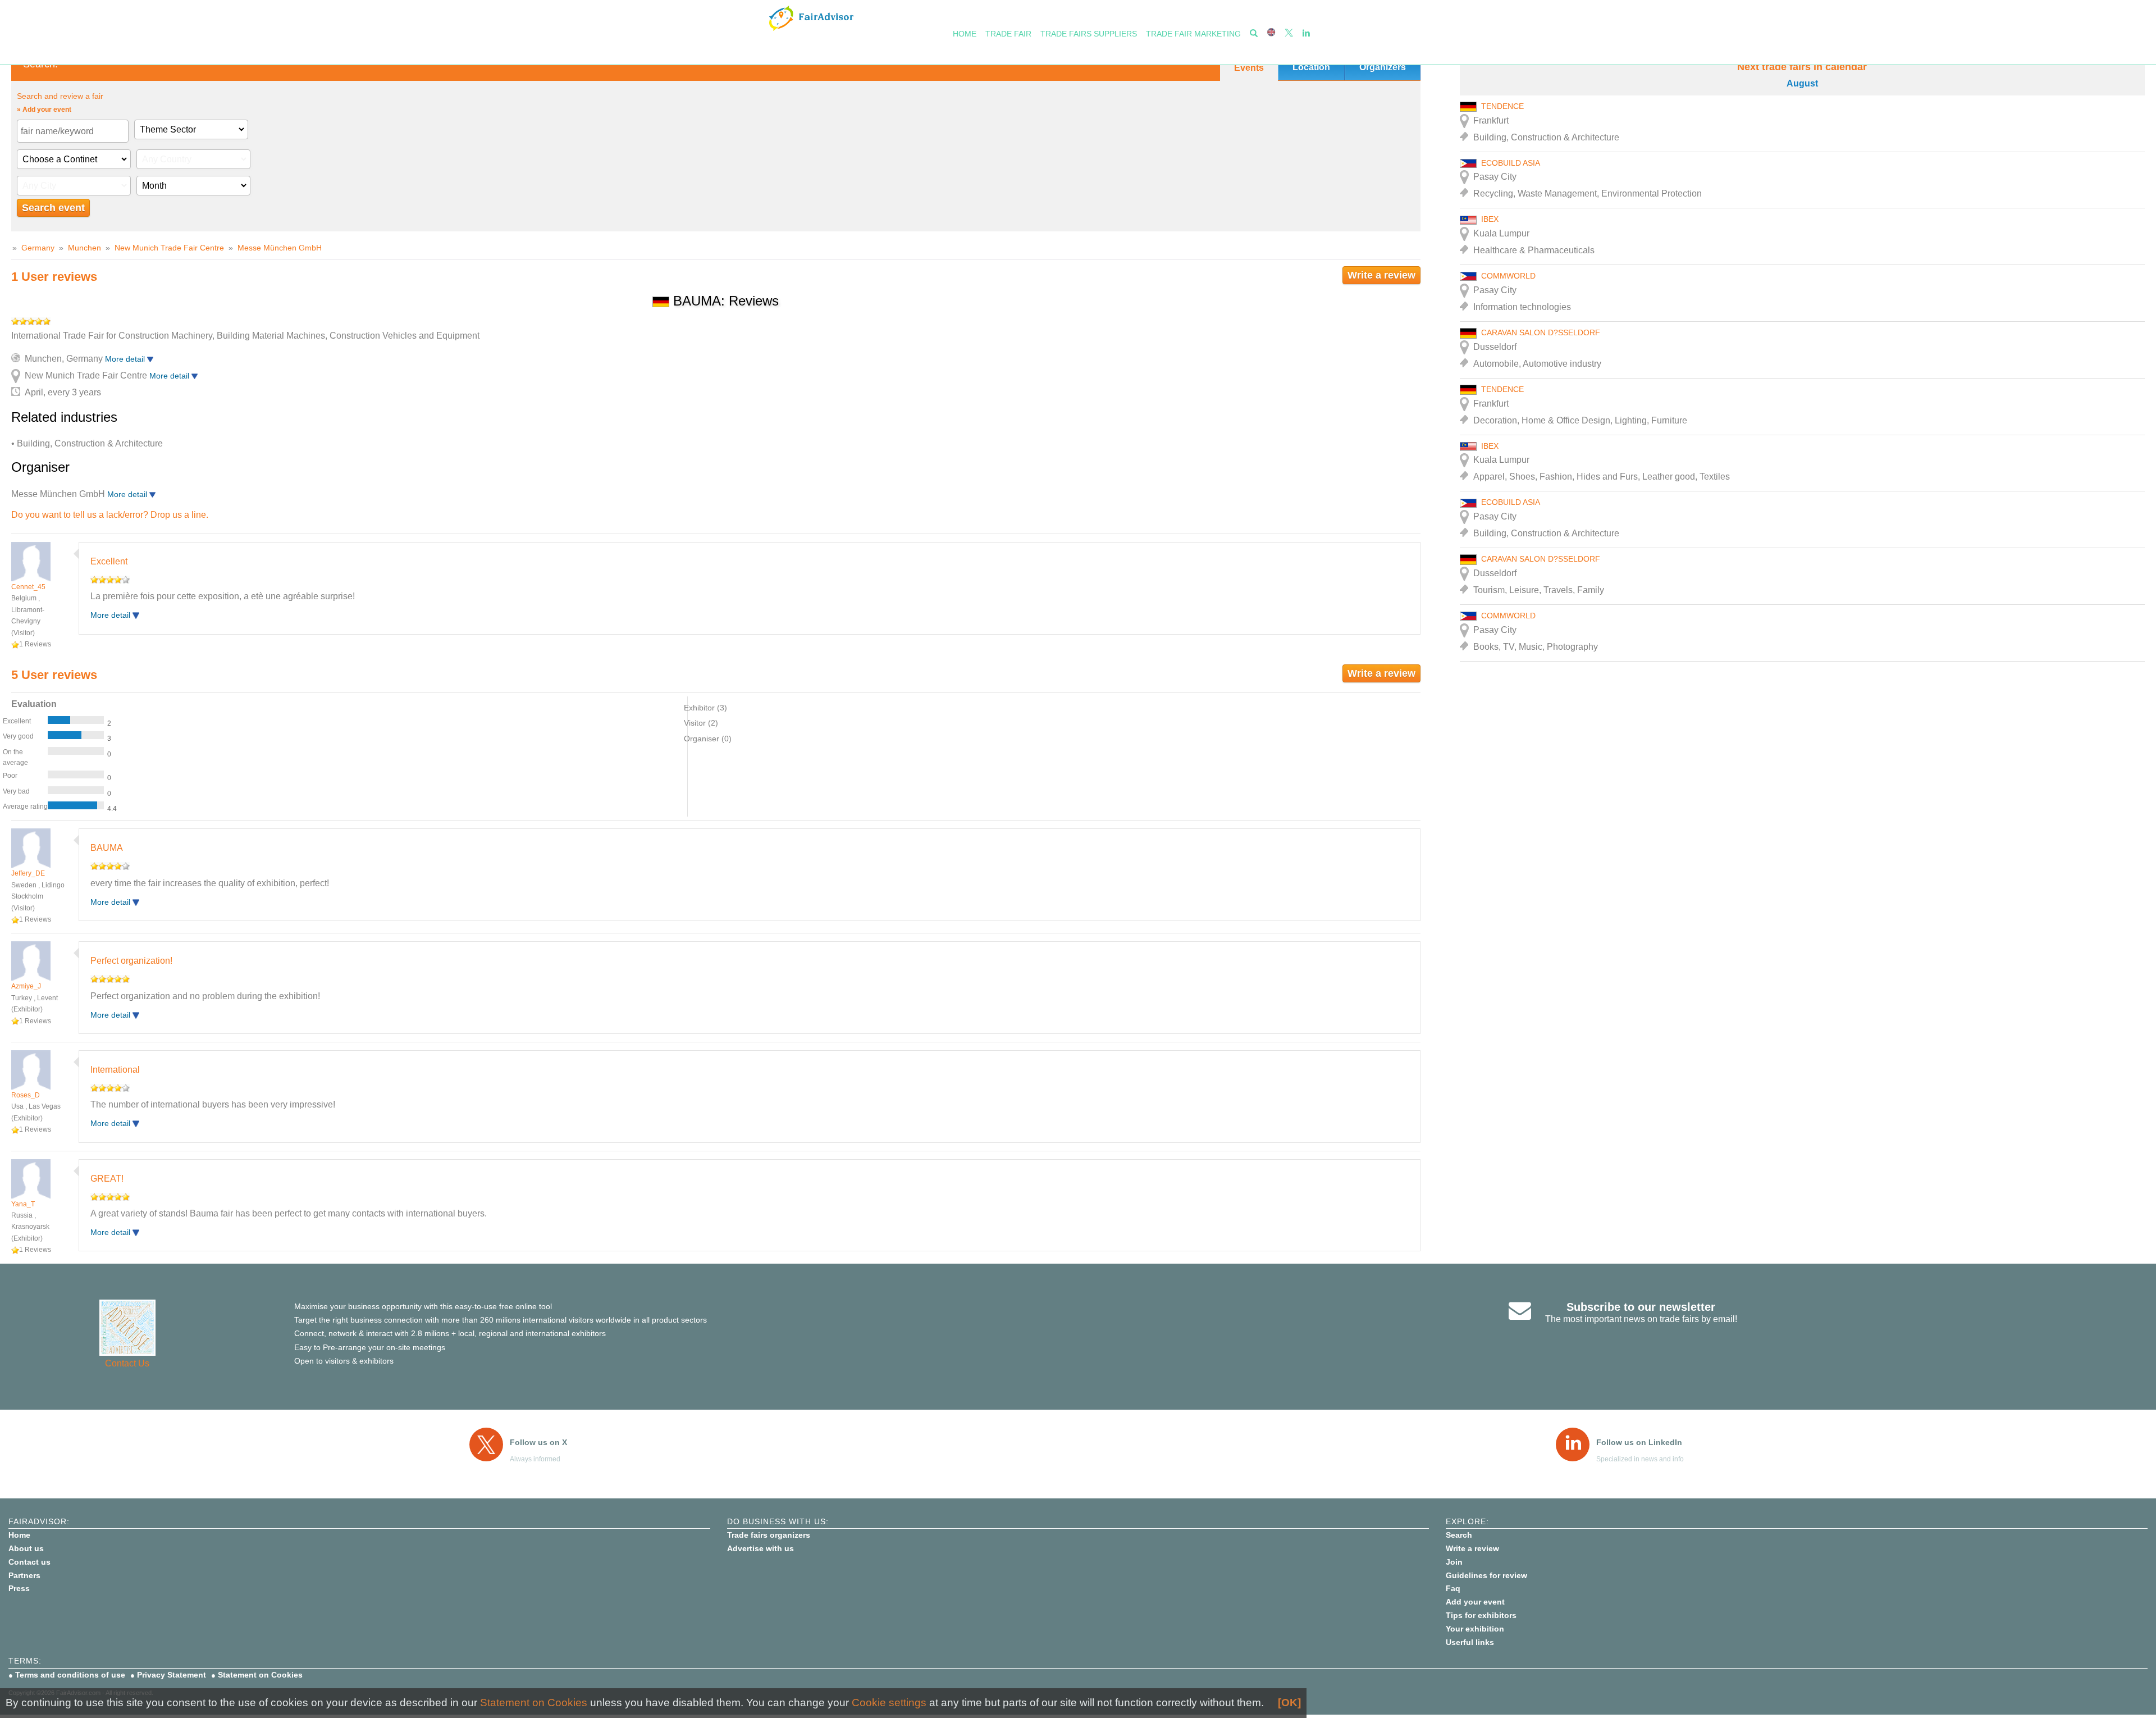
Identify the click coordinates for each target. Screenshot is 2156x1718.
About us (26, 1548)
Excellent (109, 561)
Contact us (29, 1562)
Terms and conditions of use (70, 1675)
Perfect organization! (131, 961)
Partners (24, 1575)
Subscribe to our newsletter (1641, 1307)
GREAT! (107, 1179)
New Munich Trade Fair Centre (169, 248)
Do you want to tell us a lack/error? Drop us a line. (110, 515)
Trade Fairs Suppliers (1089, 34)
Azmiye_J (26, 986)
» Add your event (44, 110)
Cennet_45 (28, 587)
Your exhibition (1475, 1629)
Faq (1453, 1588)
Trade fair (1008, 34)
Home (965, 34)
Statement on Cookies (260, 1675)
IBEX (1490, 219)
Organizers (1383, 67)
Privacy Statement (172, 1675)
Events (1249, 68)
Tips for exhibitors (1481, 1615)
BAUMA (107, 848)
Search (1459, 1535)
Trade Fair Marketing (1193, 34)
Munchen (84, 248)
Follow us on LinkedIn (1639, 1442)
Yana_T (23, 1204)
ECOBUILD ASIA (1511, 163)
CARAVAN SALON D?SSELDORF (1541, 332)
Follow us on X (538, 1442)
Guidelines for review (1486, 1575)
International (115, 1070)
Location (1311, 67)
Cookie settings (889, 1703)
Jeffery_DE (28, 873)
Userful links (1470, 1642)
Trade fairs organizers (769, 1535)
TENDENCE (1502, 106)
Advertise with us (760, 1548)
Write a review (1381, 275)
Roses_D (26, 1095)
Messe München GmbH (280, 248)
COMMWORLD (1508, 276)
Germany (38, 248)
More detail (126, 359)
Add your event (1475, 1602)
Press (19, 1588)
